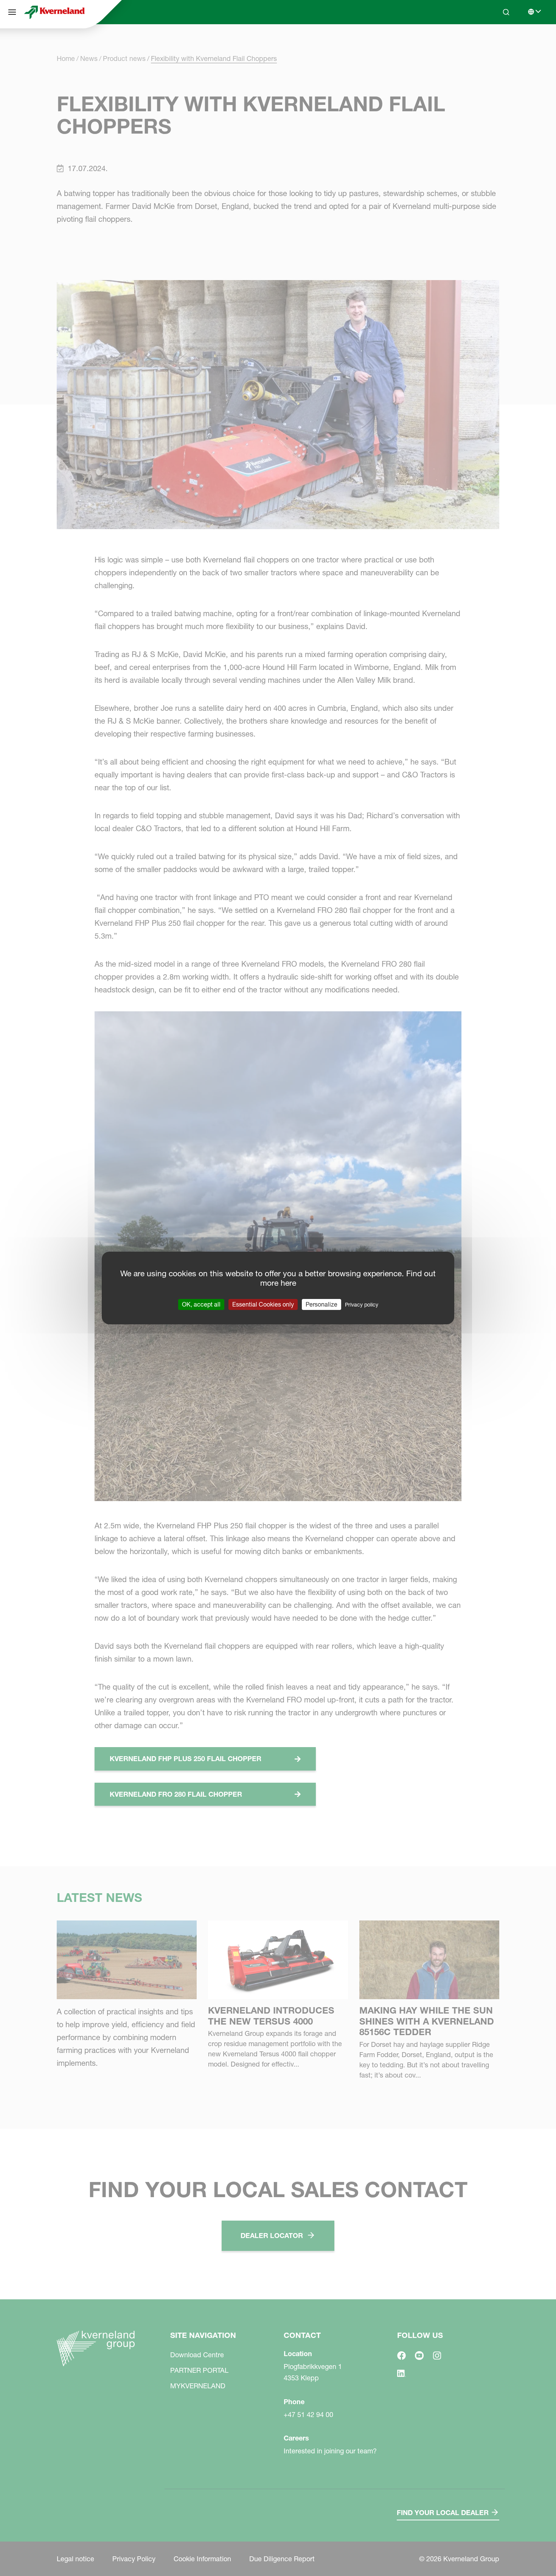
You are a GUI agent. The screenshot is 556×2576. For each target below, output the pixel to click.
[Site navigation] (12, 12)
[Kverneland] (54, 12)
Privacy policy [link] (362, 1305)
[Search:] (501, 41)
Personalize (321, 1304)
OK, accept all (201, 1304)
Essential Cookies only (263, 1304)
